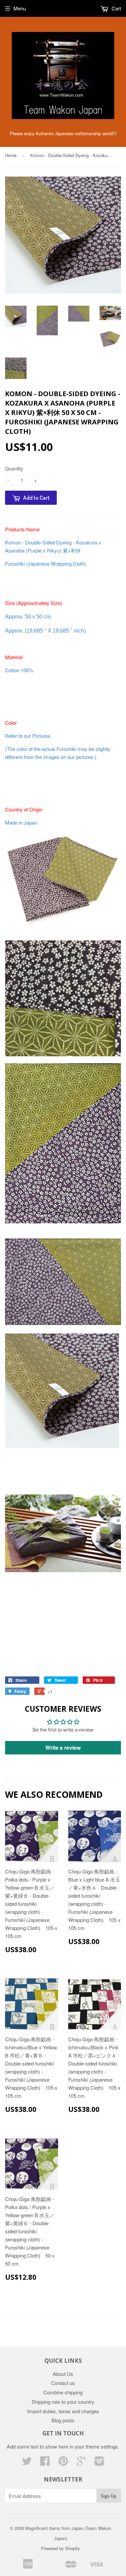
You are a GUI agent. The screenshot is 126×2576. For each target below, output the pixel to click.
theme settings (102, 2446)
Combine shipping (63, 2392)
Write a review (63, 1748)
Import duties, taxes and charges (63, 2411)
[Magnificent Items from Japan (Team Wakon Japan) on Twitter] (27, 2463)
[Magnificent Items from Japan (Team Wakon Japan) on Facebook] (45, 2463)
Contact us (63, 2383)
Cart (116, 8)
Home (11, 155)
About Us (63, 2374)
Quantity (14, 468)
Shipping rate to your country (63, 2402)
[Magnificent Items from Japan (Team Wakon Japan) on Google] (81, 2463)
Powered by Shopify (60, 2548)
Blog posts (63, 2420)
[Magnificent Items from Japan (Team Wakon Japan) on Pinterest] (63, 2463)
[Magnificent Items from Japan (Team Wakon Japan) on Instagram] (99, 2463)
